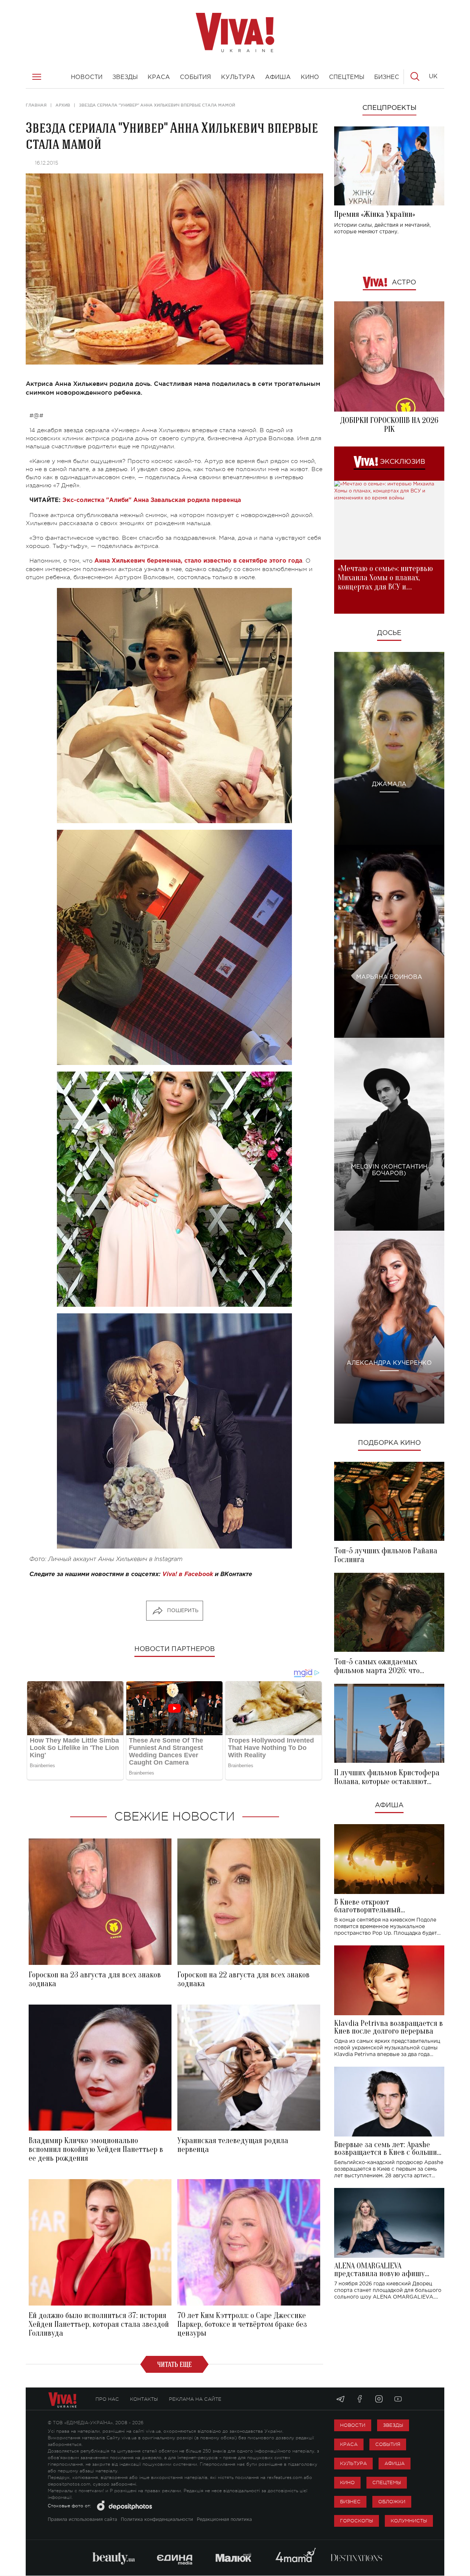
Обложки (392, 2502)
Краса (349, 2444)
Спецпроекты (389, 108)
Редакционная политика (224, 2520)
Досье (389, 633)
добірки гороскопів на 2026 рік (389, 425)
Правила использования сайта (82, 2520)
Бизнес (350, 2502)
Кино (347, 2482)
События (388, 2444)
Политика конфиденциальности (157, 2520)
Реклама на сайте (195, 2399)
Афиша (389, 1805)
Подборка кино (389, 1443)
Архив (63, 105)
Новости (353, 2425)
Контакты (144, 2399)
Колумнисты (409, 2521)
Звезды (393, 2425)
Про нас (107, 2399)
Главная (36, 105)
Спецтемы (387, 2482)
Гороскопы (357, 2521)
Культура (353, 2463)
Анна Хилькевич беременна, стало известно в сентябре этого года (198, 561)
